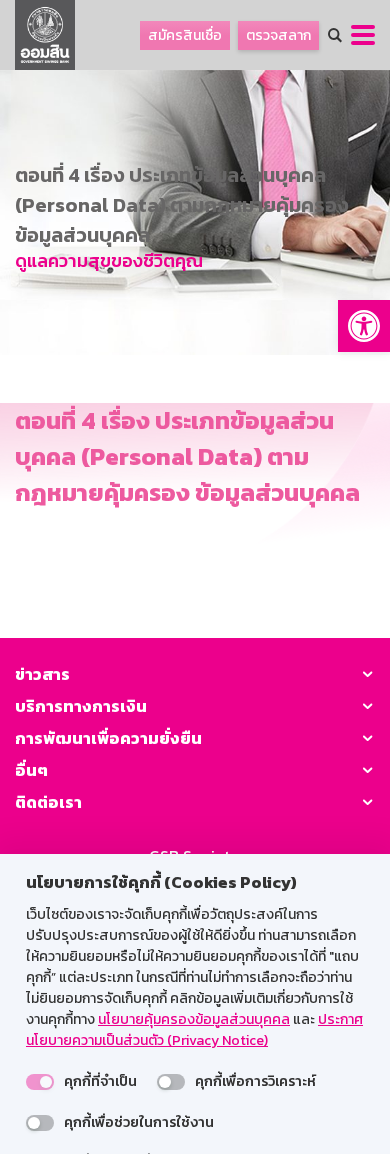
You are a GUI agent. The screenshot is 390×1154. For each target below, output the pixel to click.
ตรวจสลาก (278, 35)
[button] (364, 326)
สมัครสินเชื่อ (185, 35)
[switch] (40, 1082)
